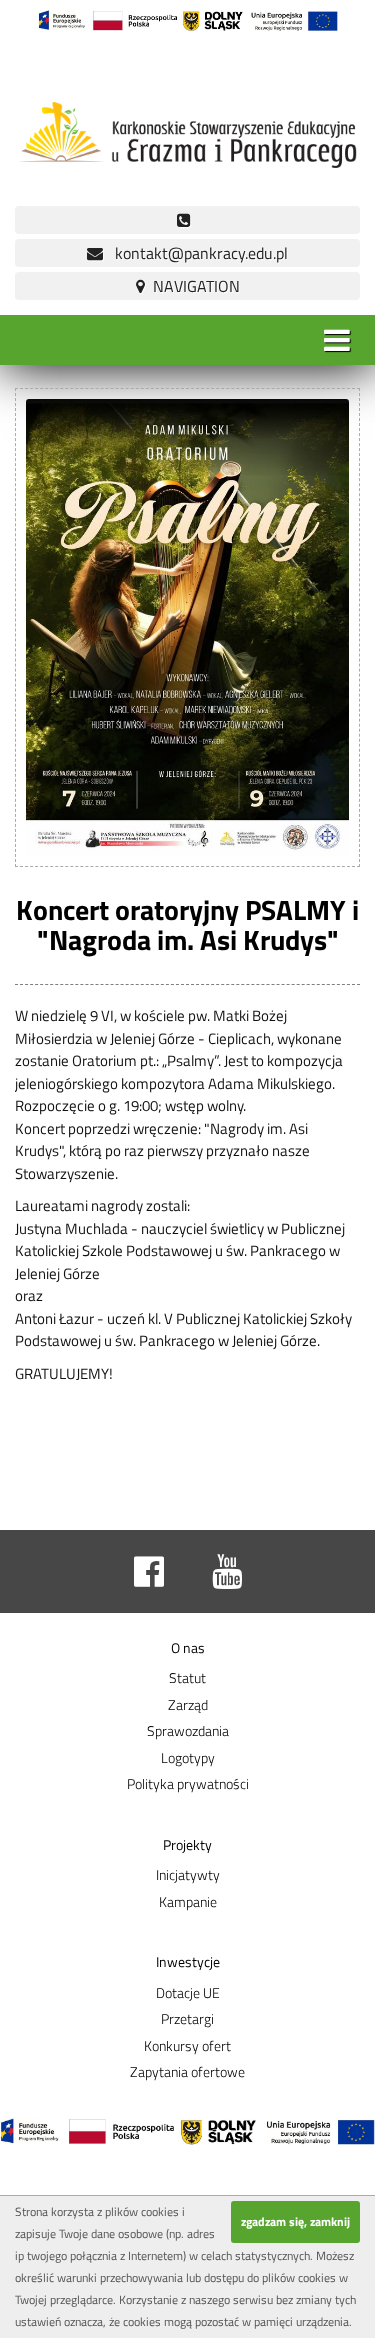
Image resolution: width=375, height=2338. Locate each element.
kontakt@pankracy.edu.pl (195, 253)
